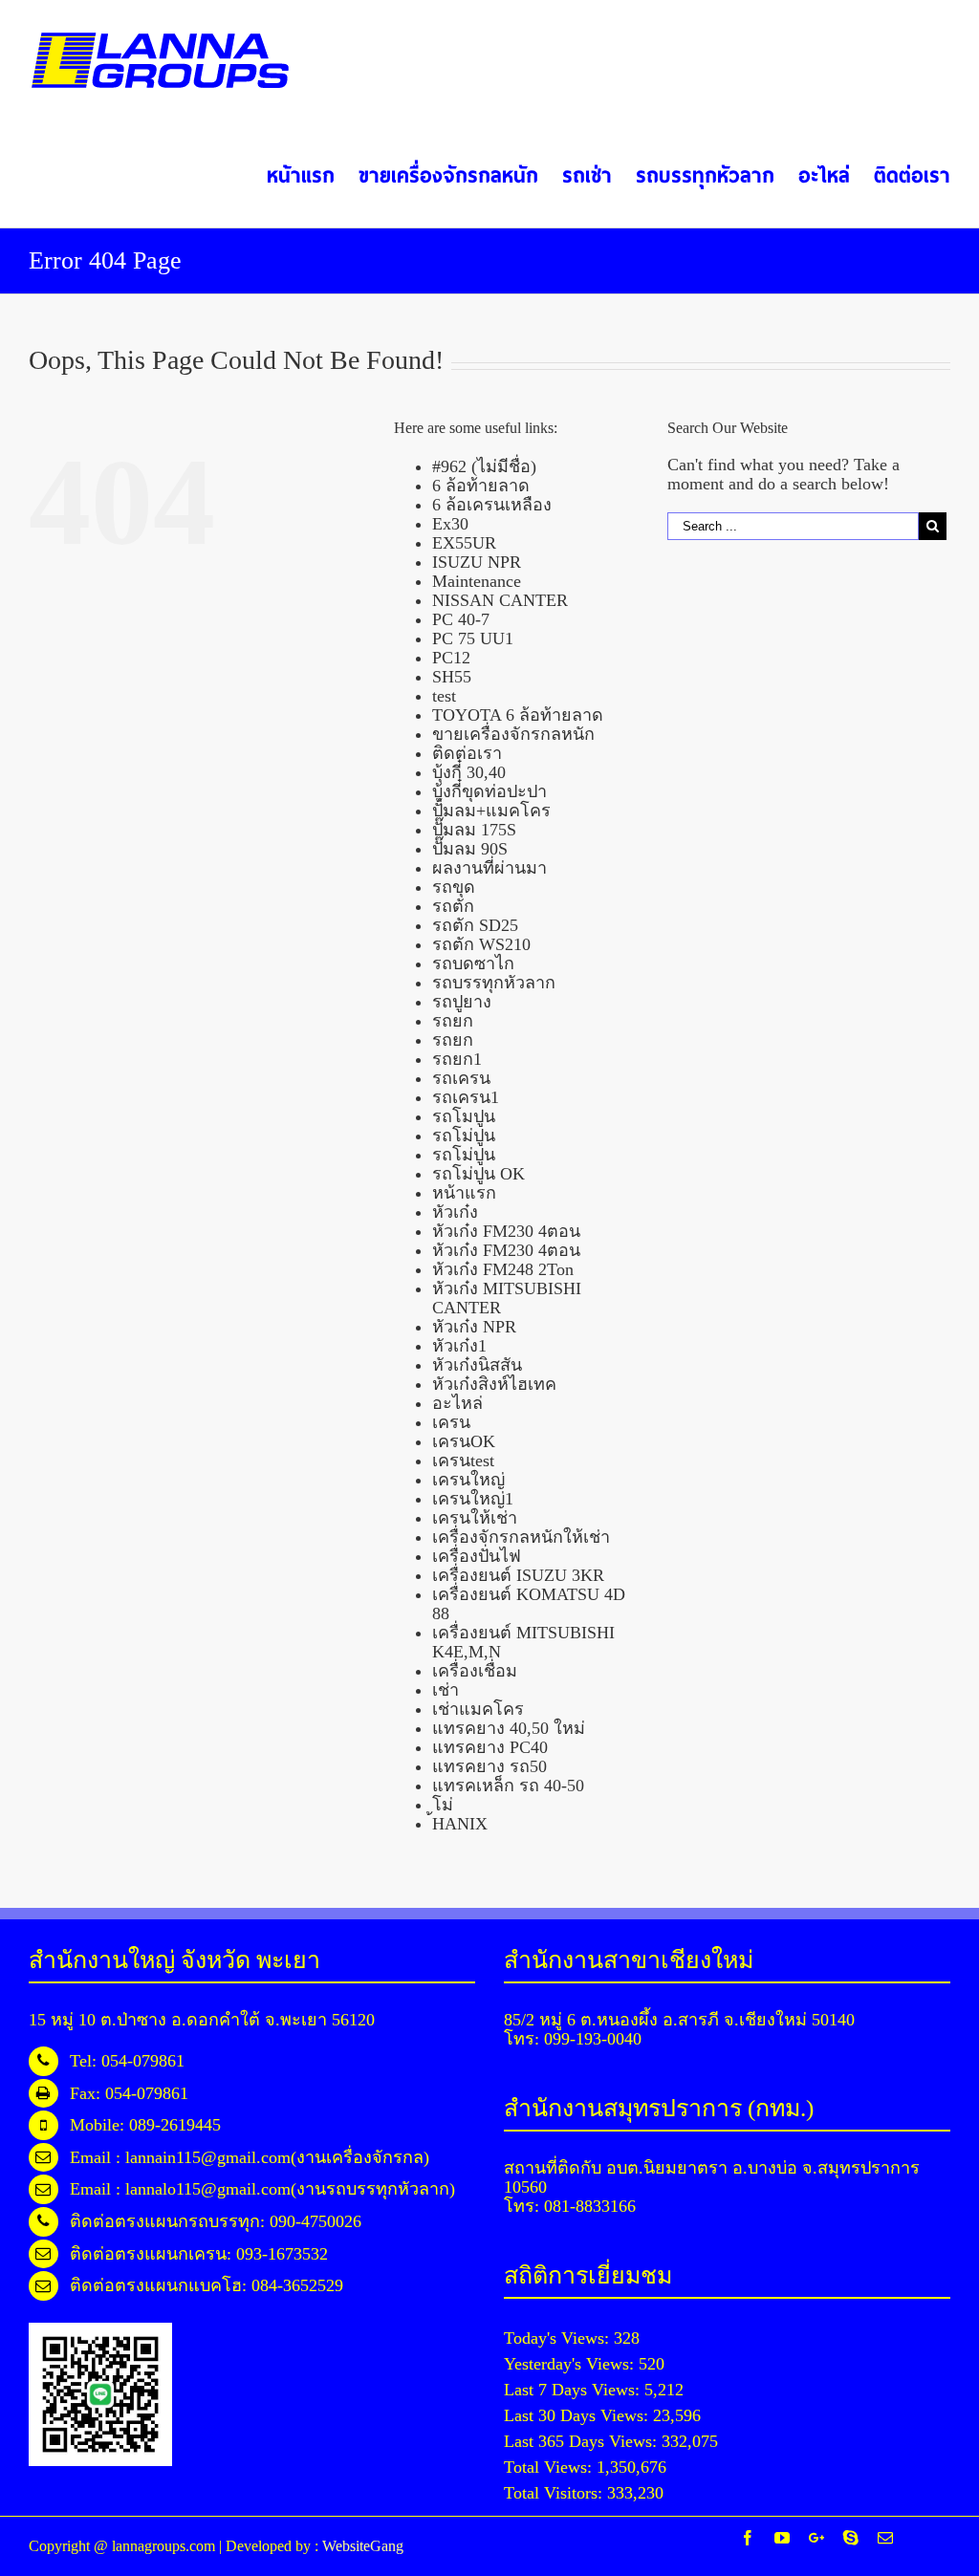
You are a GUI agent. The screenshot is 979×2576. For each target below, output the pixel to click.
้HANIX (460, 1824)
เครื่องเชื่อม (475, 1671)
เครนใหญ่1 (473, 1499)
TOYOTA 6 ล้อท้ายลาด (518, 715)
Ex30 (450, 524)
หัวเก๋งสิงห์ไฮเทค (494, 1384)
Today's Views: (559, 2338)
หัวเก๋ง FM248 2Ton (503, 1269)
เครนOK (464, 1441)
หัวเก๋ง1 (459, 1346)
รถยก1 (457, 1059)
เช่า (446, 1690)
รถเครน (461, 1078)
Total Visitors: (555, 2493)
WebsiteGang (363, 2546)
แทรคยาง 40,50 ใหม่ (509, 1728)
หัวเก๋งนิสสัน (477, 1365)
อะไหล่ (457, 1403)
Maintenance (477, 581)
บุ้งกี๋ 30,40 (469, 772)
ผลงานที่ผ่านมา (489, 868)
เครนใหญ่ (468, 1480)
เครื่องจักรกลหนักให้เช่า (521, 1537)
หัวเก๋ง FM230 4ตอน (506, 1231)
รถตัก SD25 (475, 925)
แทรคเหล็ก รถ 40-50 (508, 1786)
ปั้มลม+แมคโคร (491, 811)
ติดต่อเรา (467, 753)
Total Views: (550, 2467)
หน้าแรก (464, 1193)
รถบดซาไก (473, 963)
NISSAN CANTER (500, 600)
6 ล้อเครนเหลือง (492, 505)
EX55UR (464, 543)
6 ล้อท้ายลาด (481, 486)
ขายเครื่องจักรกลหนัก (513, 734)
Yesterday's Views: (571, 2364)
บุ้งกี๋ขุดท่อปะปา (489, 791)
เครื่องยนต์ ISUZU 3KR (518, 1575)
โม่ (443, 1805)
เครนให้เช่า (475, 1518)
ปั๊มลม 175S (474, 830)
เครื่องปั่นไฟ (477, 1556)
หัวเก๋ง (455, 1212)
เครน (451, 1422)
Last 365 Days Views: (583, 2441)
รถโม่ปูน (464, 1136)
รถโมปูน (464, 1116)
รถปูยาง (462, 1002)
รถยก (453, 1021)
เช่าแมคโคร (478, 1709)
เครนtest (463, 1461)
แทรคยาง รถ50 (489, 1766)
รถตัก (453, 906)
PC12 (451, 658)
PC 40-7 (461, 619)
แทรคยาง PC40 (490, 1747)
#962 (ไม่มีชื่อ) (484, 466)
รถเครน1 (466, 1097)
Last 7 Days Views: (574, 2390)
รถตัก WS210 (481, 944)
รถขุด (454, 887)
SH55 (452, 677)
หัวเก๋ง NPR (474, 1327)
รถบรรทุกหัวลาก (494, 983)
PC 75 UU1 (473, 639)
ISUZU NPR (477, 562)
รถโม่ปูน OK (479, 1174)
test (444, 696)
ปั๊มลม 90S (470, 849)
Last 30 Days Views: (578, 2415)
